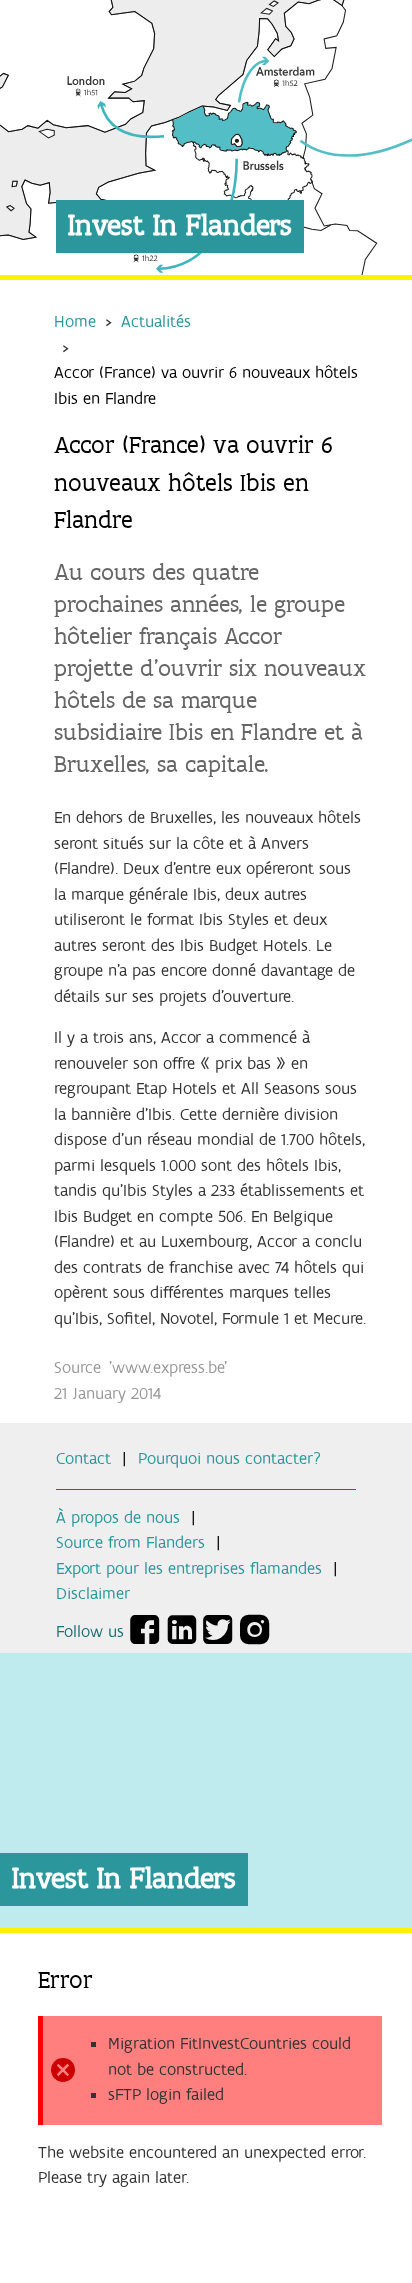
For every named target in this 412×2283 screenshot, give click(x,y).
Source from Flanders (130, 1543)
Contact (83, 1459)
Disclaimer (93, 1594)
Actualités (156, 322)
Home (75, 322)
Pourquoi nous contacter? (229, 1459)
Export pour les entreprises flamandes (189, 1569)
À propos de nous (118, 1518)
